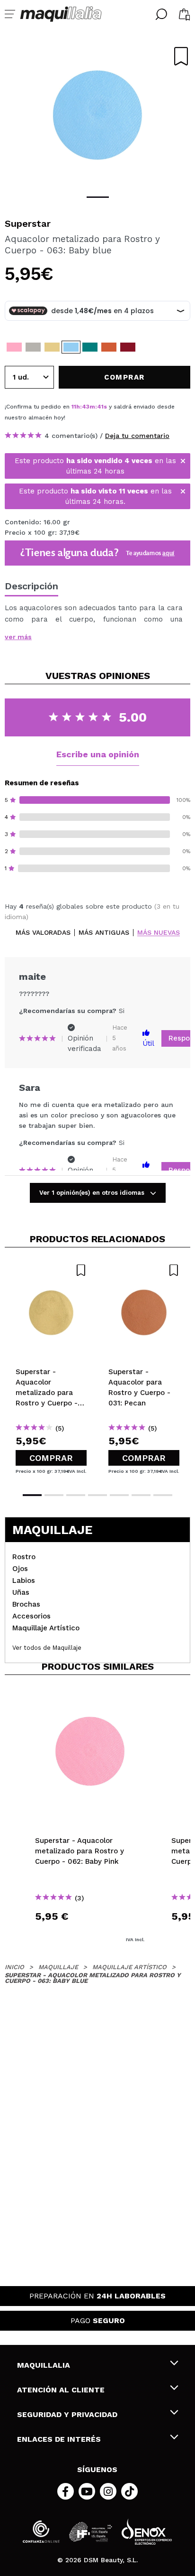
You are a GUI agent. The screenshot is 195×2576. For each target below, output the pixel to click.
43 (86, 407)
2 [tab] (54, 1495)
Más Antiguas (104, 933)
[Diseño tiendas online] (147, 2532)
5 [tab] (119, 1495)
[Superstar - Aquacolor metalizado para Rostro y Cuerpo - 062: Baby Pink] (14, 347)
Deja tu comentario (137, 436)
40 (101, 407)
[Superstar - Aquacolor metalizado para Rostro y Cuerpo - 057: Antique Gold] (52, 347)
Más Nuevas (159, 933)
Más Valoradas (43, 933)
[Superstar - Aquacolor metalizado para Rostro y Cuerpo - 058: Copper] (109, 347)
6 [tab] (141, 1495)
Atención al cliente (61, 2390)
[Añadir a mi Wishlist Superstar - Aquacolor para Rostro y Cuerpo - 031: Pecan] (144, 1270)
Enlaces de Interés (59, 2439)
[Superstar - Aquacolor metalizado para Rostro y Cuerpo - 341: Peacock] (90, 347)
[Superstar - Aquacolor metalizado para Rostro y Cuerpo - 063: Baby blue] (71, 347)
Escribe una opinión (98, 754)
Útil (148, 1043)
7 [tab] (163, 1495)
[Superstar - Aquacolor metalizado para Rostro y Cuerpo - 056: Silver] (33, 347)
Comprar (51, 1458)
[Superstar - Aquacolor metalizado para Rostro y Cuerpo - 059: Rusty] (128, 347)
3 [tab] (76, 1495)
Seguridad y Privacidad (67, 2414)
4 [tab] (97, 1495)
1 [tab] (98, 197)
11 (74, 407)
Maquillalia (44, 2365)
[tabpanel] (97, 114)
